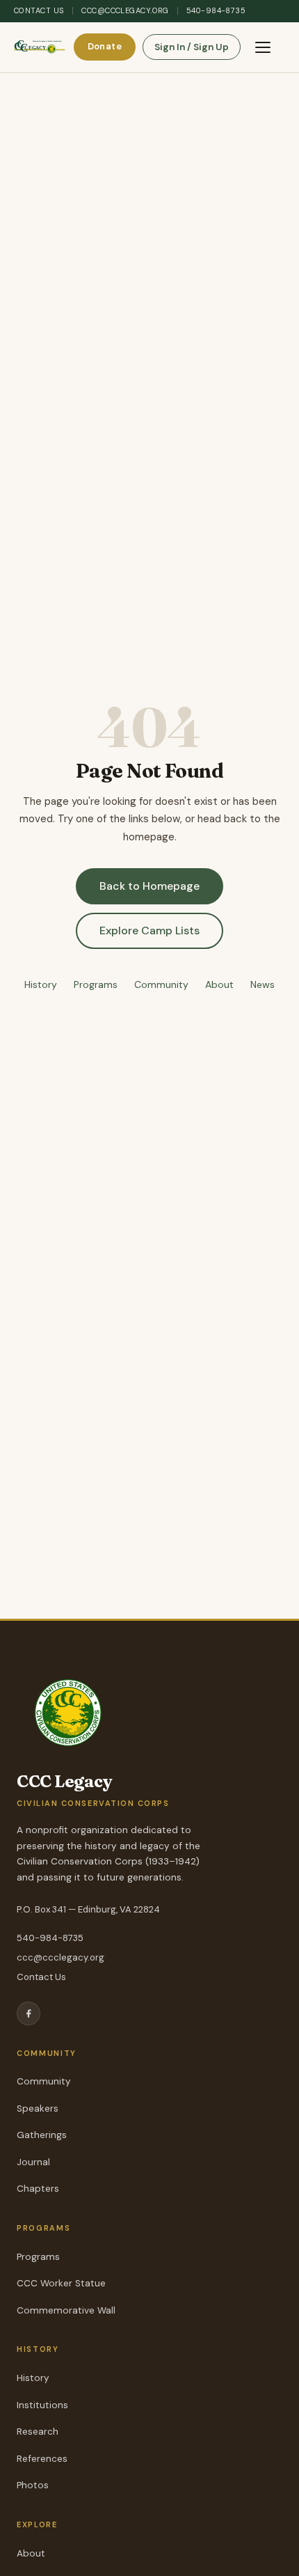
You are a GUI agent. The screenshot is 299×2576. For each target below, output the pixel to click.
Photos (33, 2485)
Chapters (38, 2189)
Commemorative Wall (66, 2310)
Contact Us (39, 10)
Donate (105, 46)
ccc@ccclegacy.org (125, 10)
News (262, 984)
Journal (33, 2162)
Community (161, 984)
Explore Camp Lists (149, 930)
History (41, 984)
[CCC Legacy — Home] (40, 47)
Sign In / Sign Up (192, 47)
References (42, 2459)
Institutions (42, 2405)
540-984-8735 (216, 10)
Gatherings (42, 2135)
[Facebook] (29, 2013)
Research (38, 2432)
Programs (96, 984)
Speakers (38, 2108)
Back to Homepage (149, 886)
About (219, 984)
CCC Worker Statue (61, 2283)
